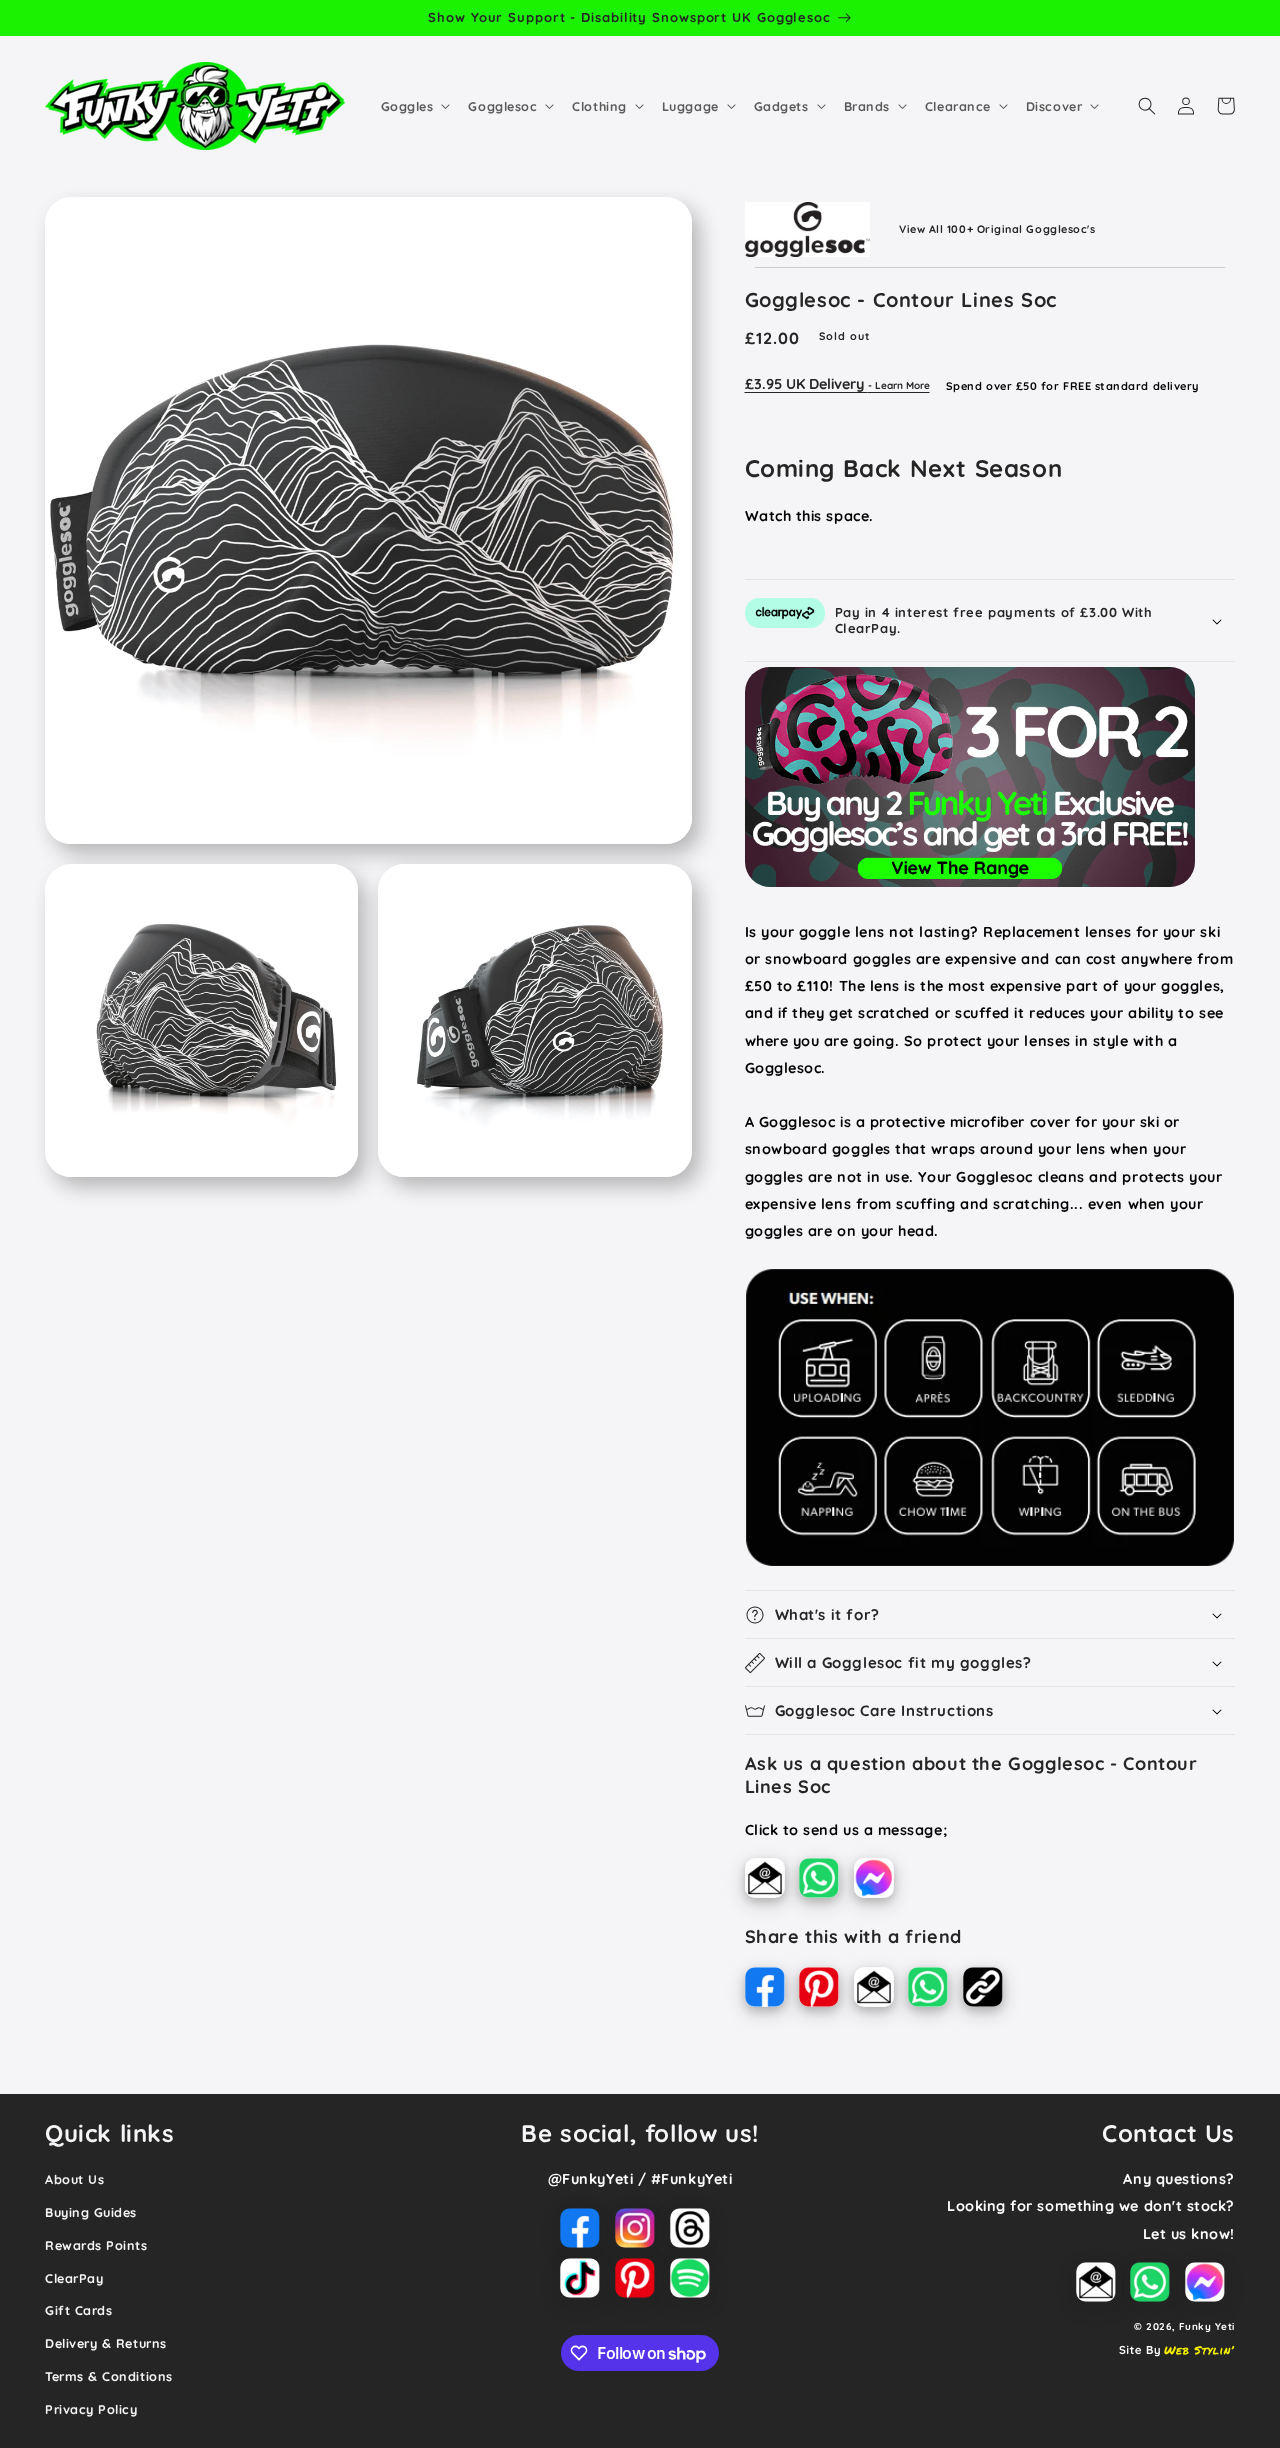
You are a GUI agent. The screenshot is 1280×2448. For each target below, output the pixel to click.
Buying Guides (91, 2212)
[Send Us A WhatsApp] (826, 1882)
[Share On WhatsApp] (935, 1991)
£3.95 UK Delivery (837, 384)
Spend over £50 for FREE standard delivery (1072, 385)
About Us (74, 2179)
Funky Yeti (1207, 2326)
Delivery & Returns (106, 2343)
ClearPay (74, 2278)
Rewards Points (96, 2245)
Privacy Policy (91, 2409)
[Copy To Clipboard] (988, 1991)
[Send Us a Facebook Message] (879, 1882)
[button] (414, 106)
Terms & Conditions (109, 2376)
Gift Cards (78, 2310)
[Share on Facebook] (772, 1991)
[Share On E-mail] (881, 1991)
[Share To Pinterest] (826, 1991)
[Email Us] (772, 1882)
